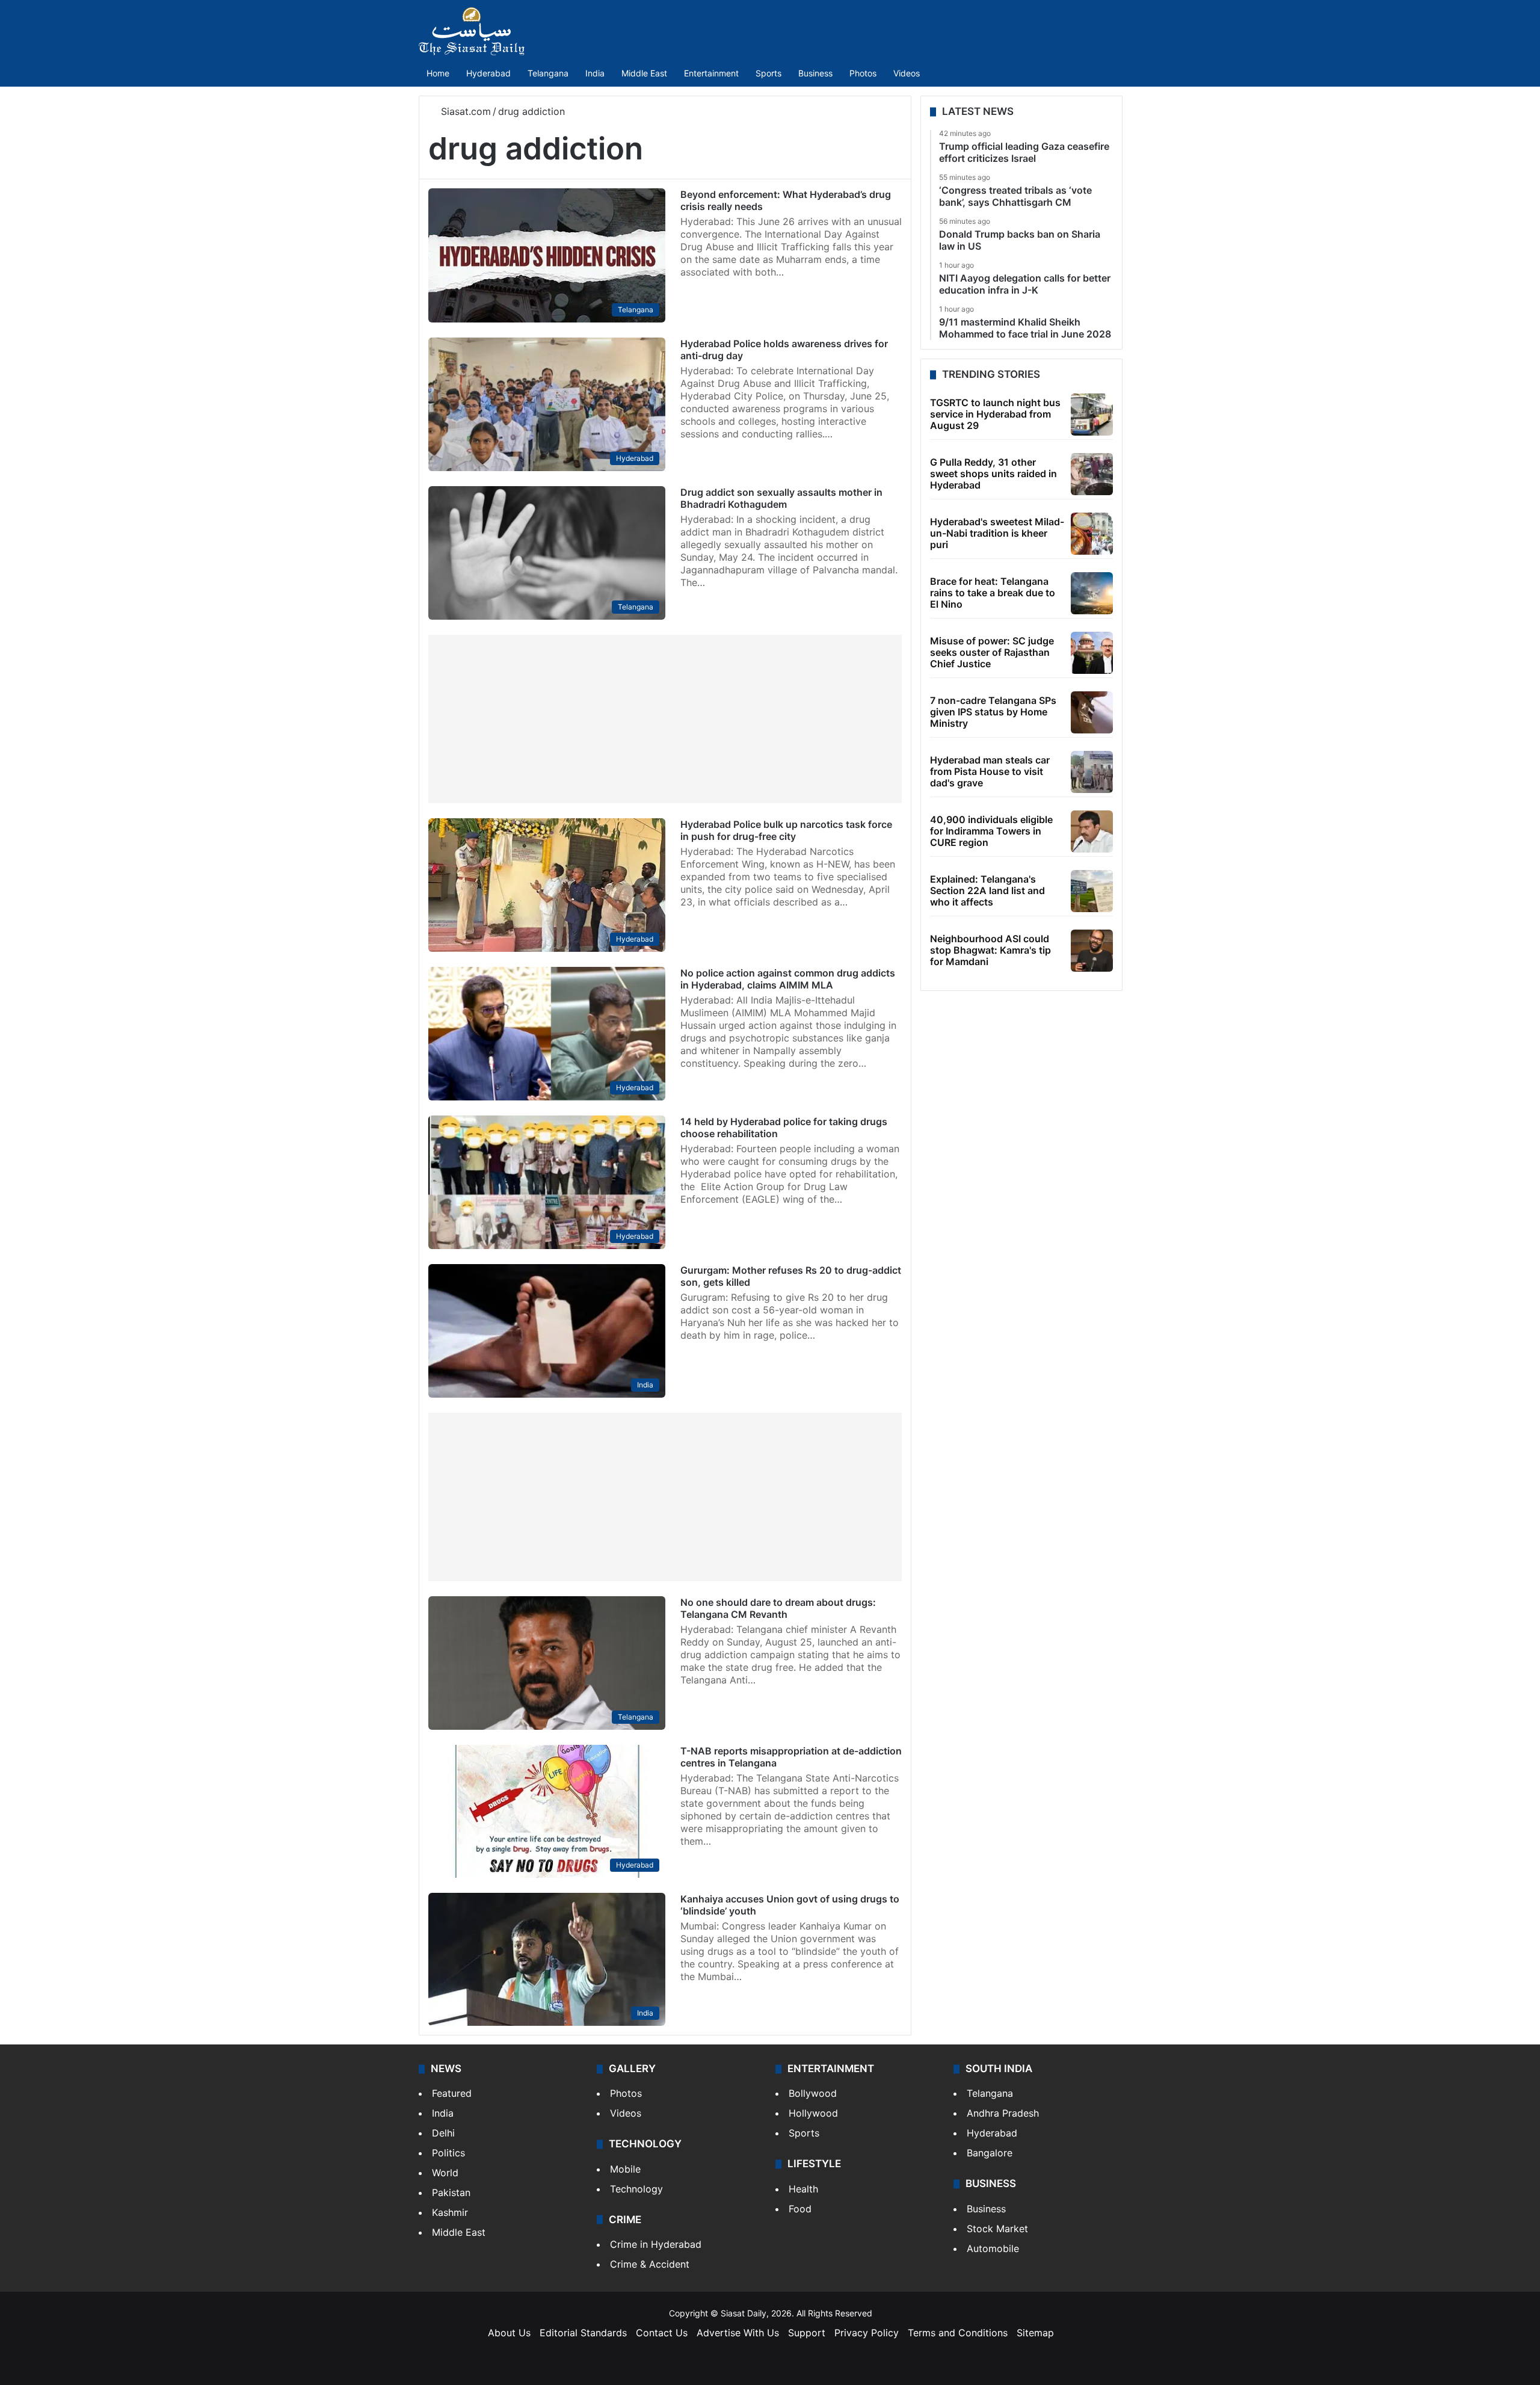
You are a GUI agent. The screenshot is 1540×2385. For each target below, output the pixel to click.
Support (807, 2333)
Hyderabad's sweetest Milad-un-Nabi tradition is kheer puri (997, 533)
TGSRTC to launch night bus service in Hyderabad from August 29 (995, 414)
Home (438, 73)
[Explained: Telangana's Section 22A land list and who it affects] (1092, 891)
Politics (448, 2153)
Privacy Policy (867, 2333)
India (595, 73)
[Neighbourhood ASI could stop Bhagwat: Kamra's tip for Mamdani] (1092, 951)
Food (800, 2209)
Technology (636, 2189)
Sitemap (1035, 2333)
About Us (509, 2333)
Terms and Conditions (958, 2333)
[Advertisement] (665, 719)
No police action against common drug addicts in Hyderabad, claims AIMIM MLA (788, 979)
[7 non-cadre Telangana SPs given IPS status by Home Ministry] (1092, 712)
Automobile (993, 2248)
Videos (907, 73)
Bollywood (813, 2093)
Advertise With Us (738, 2333)
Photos (863, 73)
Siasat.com (464, 111)
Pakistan (451, 2192)
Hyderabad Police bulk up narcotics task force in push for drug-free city (786, 830)
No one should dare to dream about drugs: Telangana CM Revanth (778, 1608)
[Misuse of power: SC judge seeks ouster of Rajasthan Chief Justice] (1092, 653)
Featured (452, 2093)
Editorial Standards (583, 2333)
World (445, 2173)
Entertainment (711, 73)
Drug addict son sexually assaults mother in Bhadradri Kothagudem (781, 498)
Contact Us (662, 2333)
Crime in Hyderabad (656, 2244)
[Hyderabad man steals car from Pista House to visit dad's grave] (1092, 772)
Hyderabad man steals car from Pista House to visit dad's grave (990, 771)
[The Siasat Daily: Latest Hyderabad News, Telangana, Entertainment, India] (472, 31)
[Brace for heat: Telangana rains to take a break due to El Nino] (1092, 593)
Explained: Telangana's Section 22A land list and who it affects (987, 890)
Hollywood (813, 2113)
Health (803, 2189)
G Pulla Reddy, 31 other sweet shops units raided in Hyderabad (993, 474)
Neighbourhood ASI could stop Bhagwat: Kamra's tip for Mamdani (990, 950)
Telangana (548, 73)
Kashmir (450, 2212)
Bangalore (990, 2153)
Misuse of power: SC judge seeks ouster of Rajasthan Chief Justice (992, 652)
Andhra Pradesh (1003, 2113)
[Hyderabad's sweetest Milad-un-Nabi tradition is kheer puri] (1092, 534)
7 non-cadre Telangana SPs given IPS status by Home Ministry (993, 712)
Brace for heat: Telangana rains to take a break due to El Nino (993, 593)
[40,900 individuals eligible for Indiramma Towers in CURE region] (1092, 832)
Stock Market (997, 2229)
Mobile (625, 2169)
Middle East (644, 73)
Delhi (443, 2133)
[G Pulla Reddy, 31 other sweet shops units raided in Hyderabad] (1092, 474)
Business (815, 73)
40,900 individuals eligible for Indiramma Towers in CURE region (991, 831)
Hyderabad (488, 73)
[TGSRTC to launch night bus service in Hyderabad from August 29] (1092, 415)
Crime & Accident (650, 2264)
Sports (768, 73)
